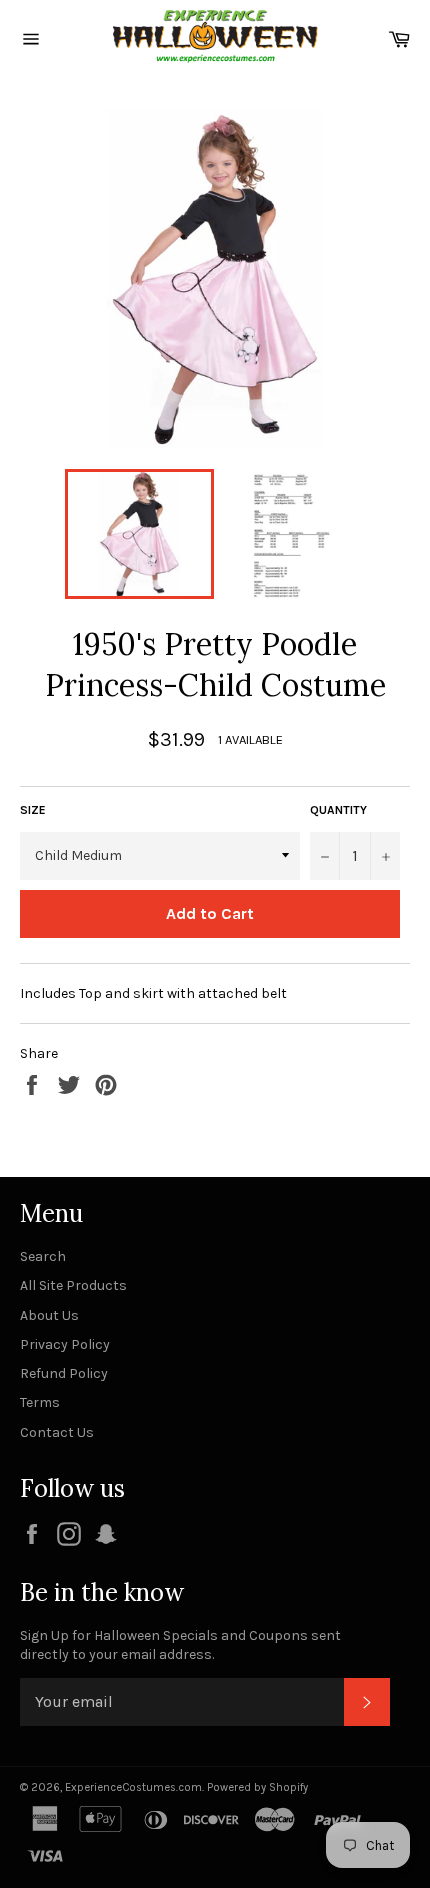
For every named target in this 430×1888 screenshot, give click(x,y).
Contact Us (57, 1432)
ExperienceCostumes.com (133, 1787)
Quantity (338, 810)
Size (33, 810)
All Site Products (73, 1285)
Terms (40, 1402)
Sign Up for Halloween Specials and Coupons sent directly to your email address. (180, 1645)
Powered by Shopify (257, 1787)
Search (43, 1256)
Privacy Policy (65, 1344)
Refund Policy (64, 1373)
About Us (49, 1315)
